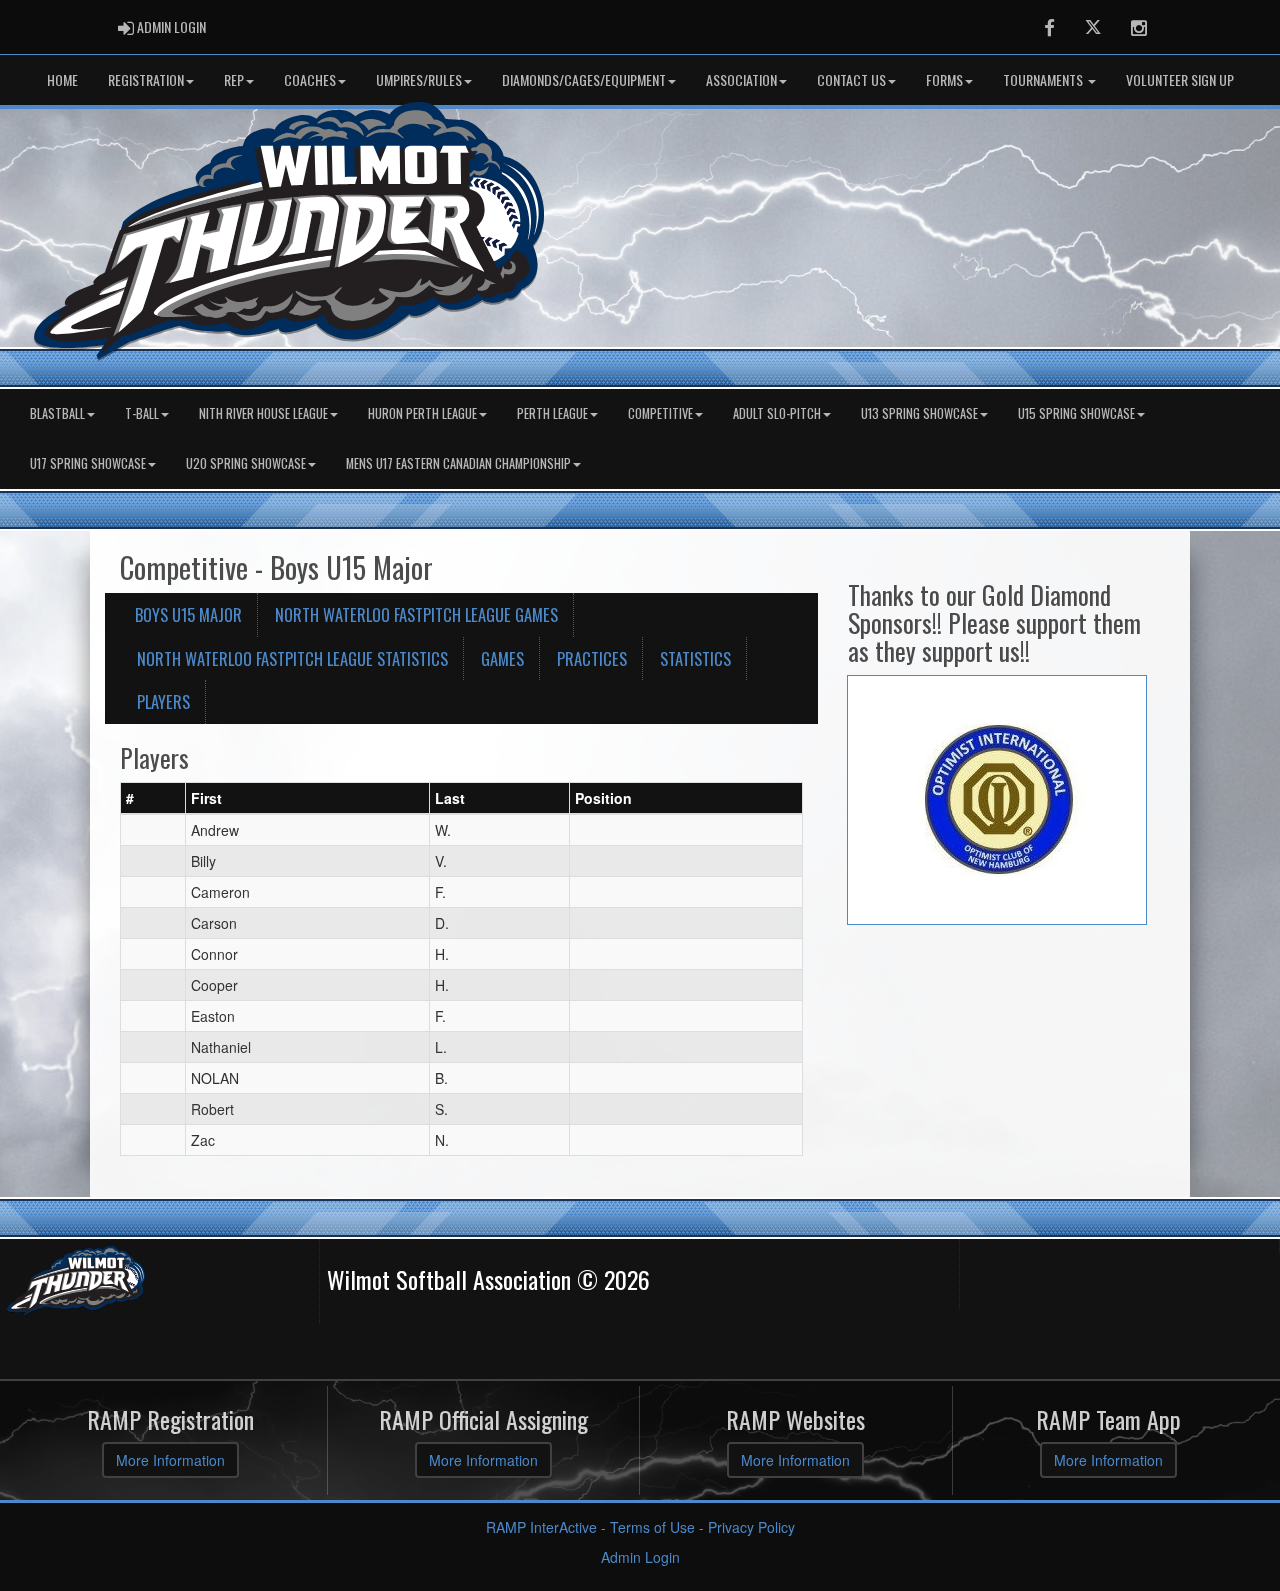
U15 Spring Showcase (1076, 413)
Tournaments (1044, 79)
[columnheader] (153, 798)
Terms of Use (652, 1527)
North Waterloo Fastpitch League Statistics (292, 658)
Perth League (552, 413)
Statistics (695, 658)
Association (741, 79)
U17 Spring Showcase (88, 463)
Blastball (57, 413)
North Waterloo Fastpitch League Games (416, 614)
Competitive (660, 413)
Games (502, 658)
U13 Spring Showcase (919, 413)
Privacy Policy (751, 1527)
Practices (592, 658)
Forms (944, 79)
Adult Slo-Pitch (777, 413)
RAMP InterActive (541, 1527)
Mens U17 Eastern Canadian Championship (458, 463)
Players (163, 701)
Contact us (851, 79)
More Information (170, 1460)
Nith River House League (263, 413)
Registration (146, 79)
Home (62, 79)
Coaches (310, 79)
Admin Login (640, 1557)
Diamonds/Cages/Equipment (584, 79)
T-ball (142, 413)
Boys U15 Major (188, 614)
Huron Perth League (422, 413)
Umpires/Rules (419, 79)
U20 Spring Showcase (246, 463)
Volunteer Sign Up (1180, 79)
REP (234, 79)
